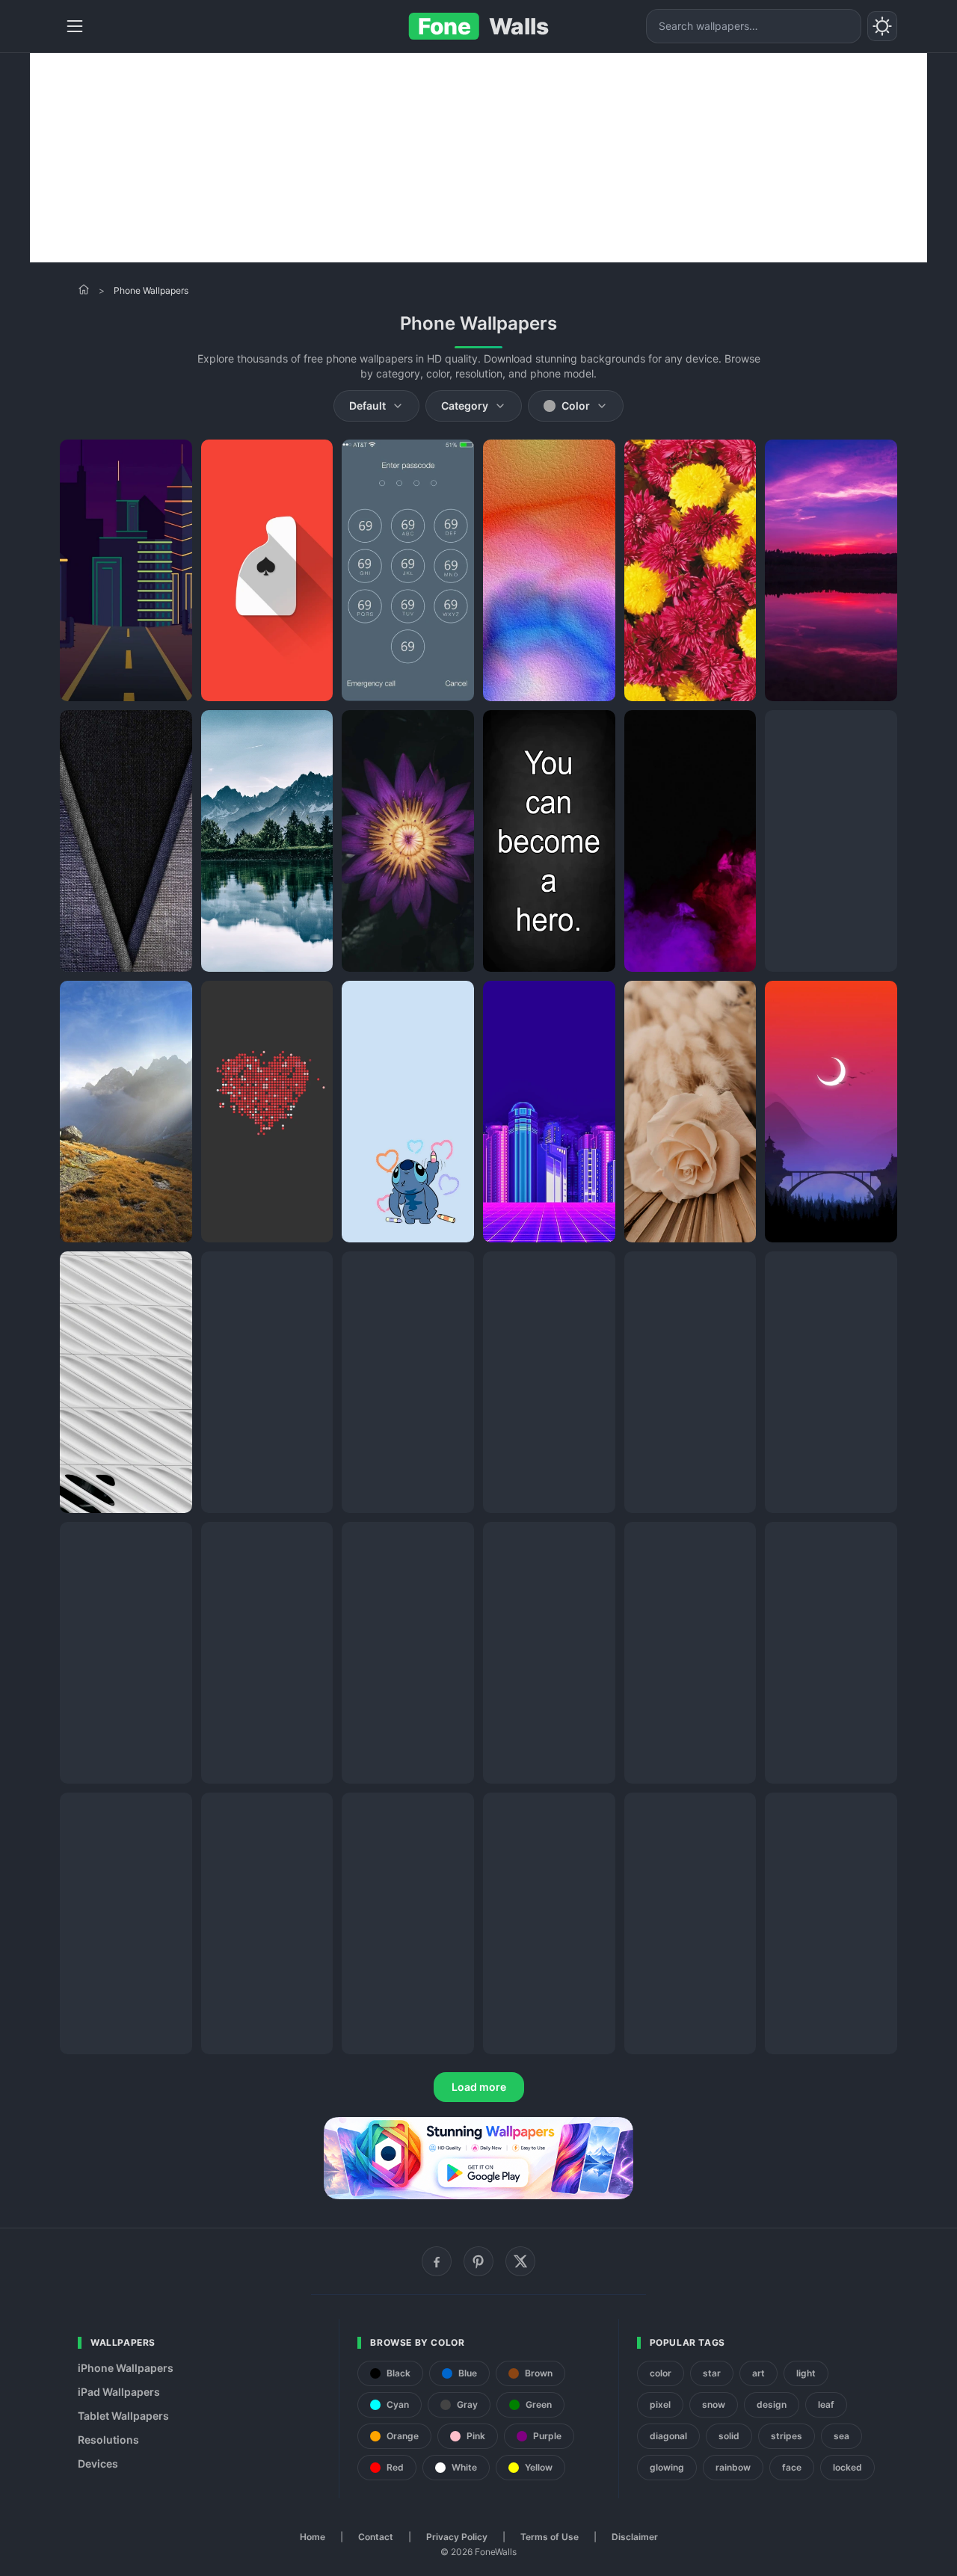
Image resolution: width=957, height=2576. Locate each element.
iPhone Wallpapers (126, 2368)
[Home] (84, 289)
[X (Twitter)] (520, 2261)
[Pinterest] (478, 2261)
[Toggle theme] (882, 26)
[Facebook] (437, 2261)
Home (313, 2537)
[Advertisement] (478, 158)
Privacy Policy (457, 2537)
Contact (376, 2537)
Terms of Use (550, 2537)
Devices (98, 2463)
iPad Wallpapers (119, 2392)
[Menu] (75, 26)
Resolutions (108, 2440)
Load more (479, 2087)
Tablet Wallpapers (123, 2416)
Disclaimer (635, 2537)
